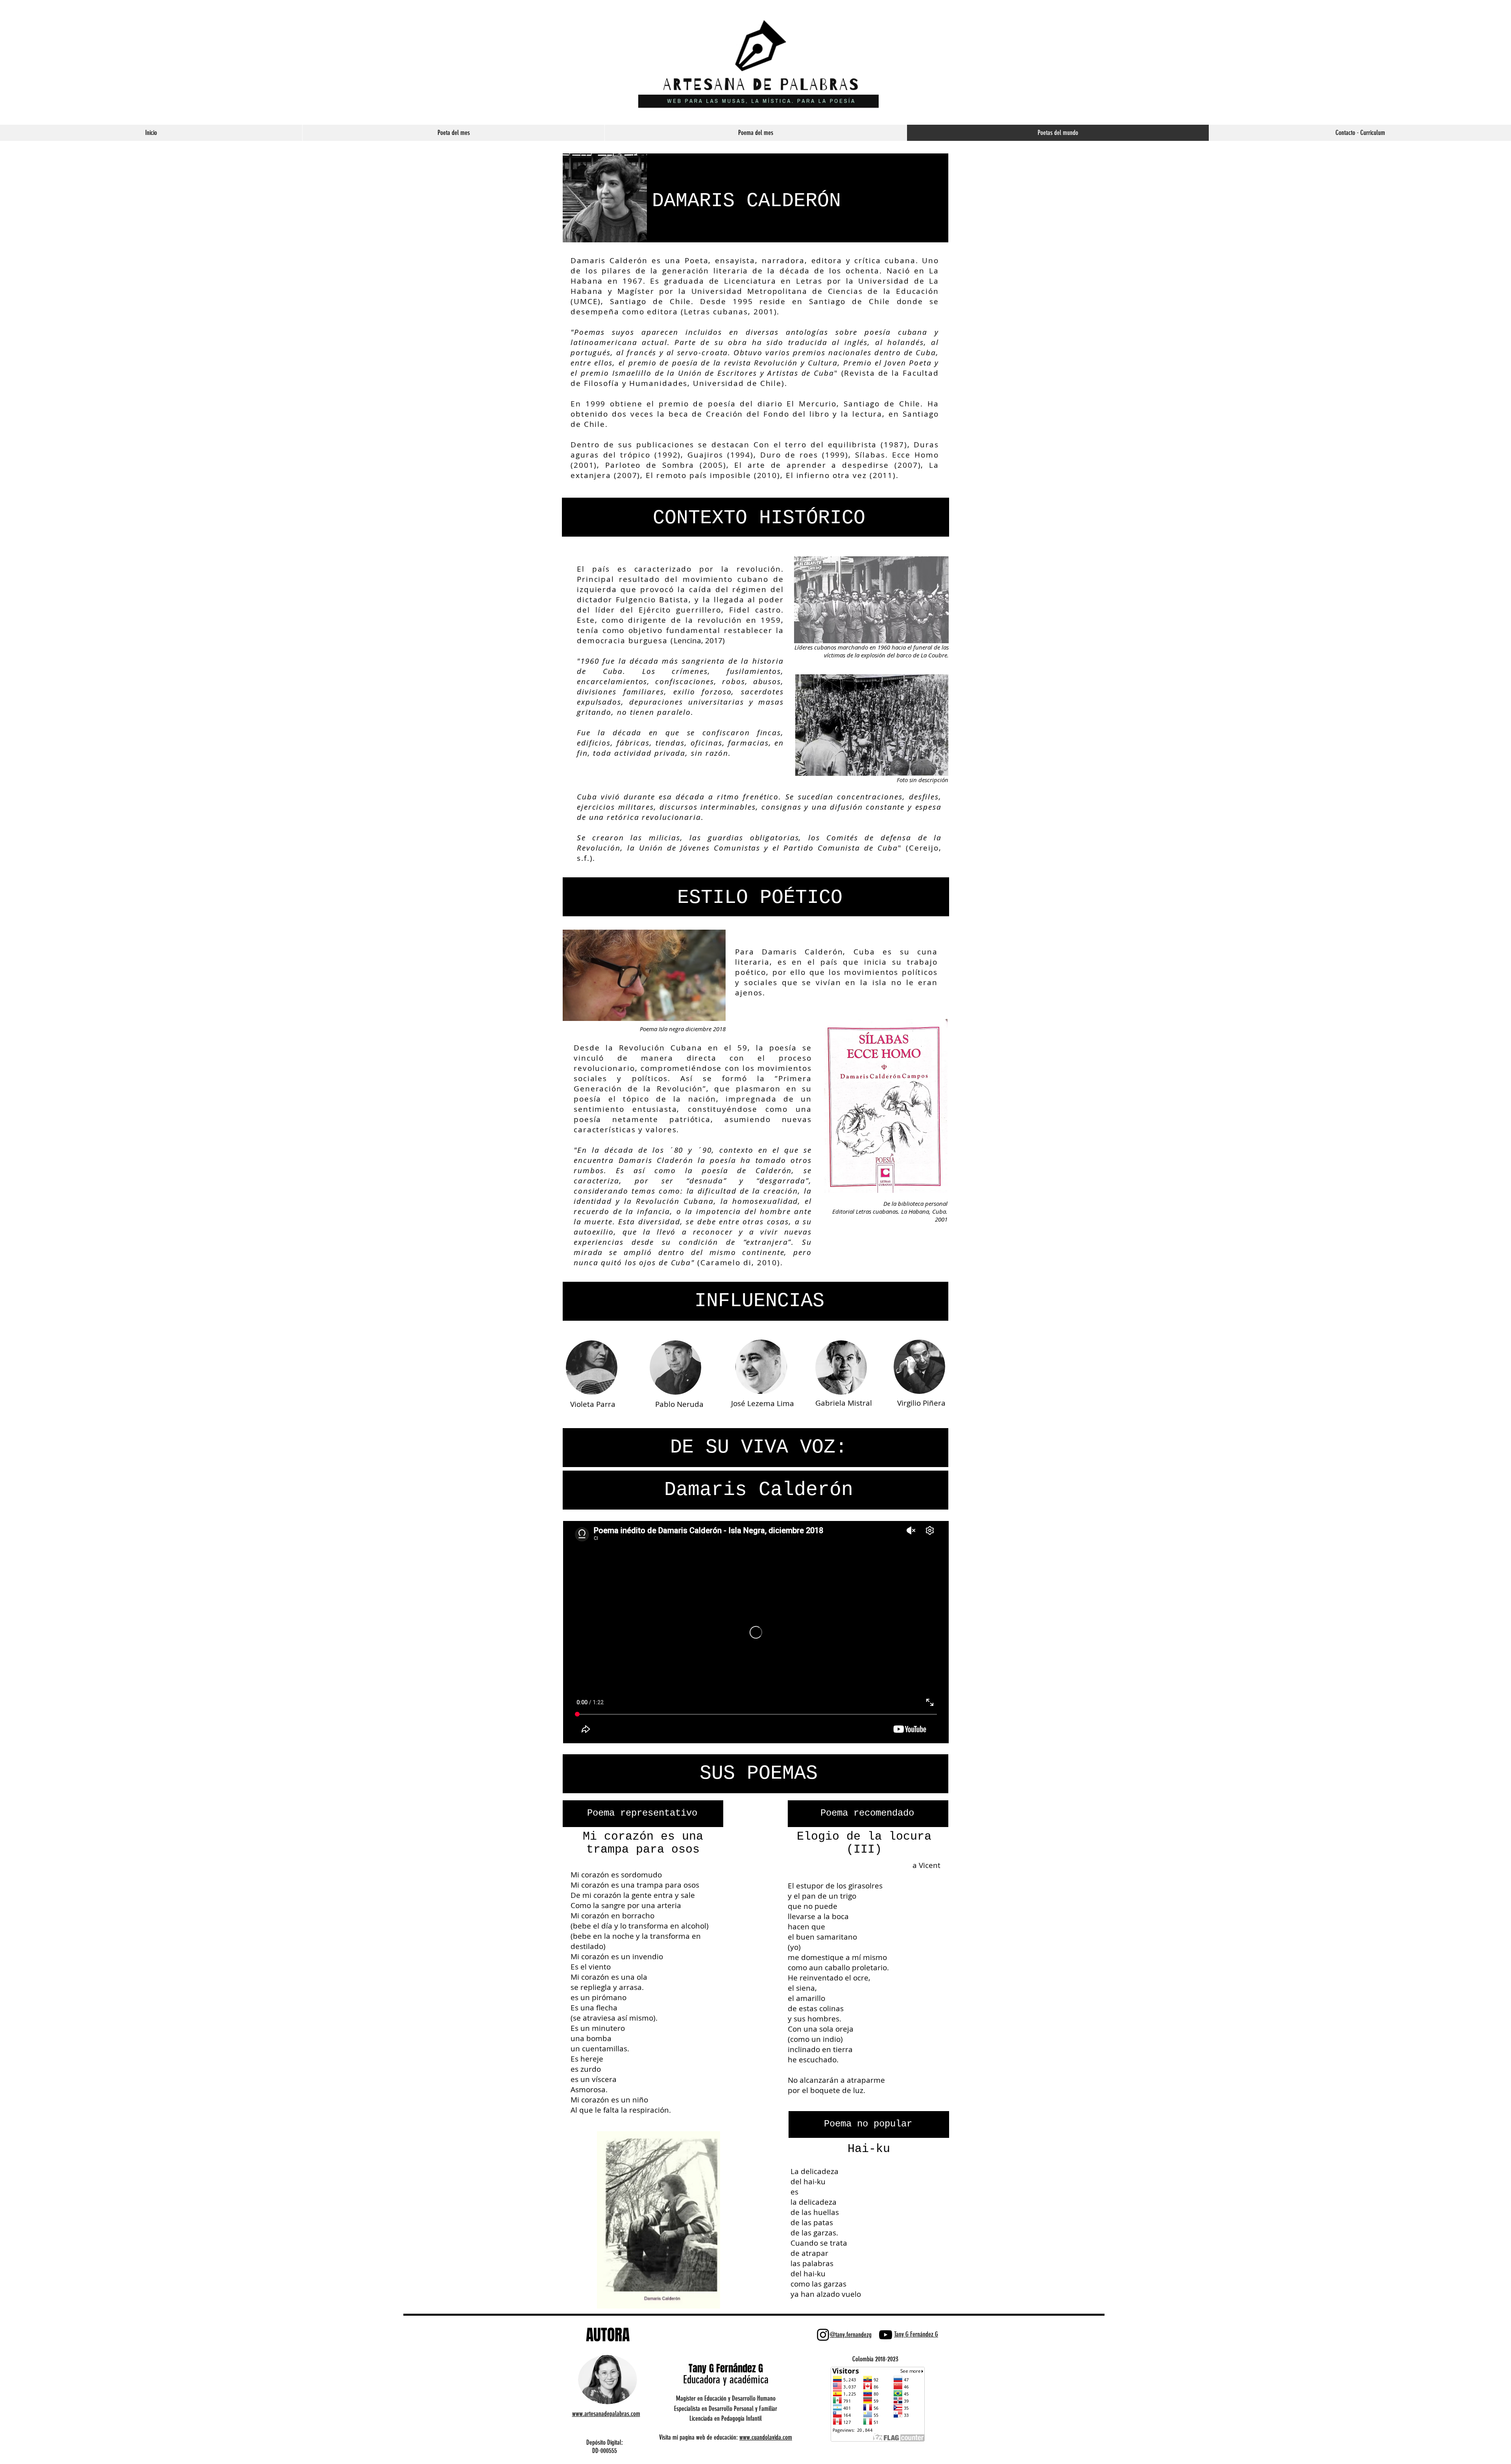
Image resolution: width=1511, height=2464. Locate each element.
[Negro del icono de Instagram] (823, 2335)
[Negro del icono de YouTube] (886, 2335)
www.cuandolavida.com (766, 2437)
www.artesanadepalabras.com (606, 2414)
